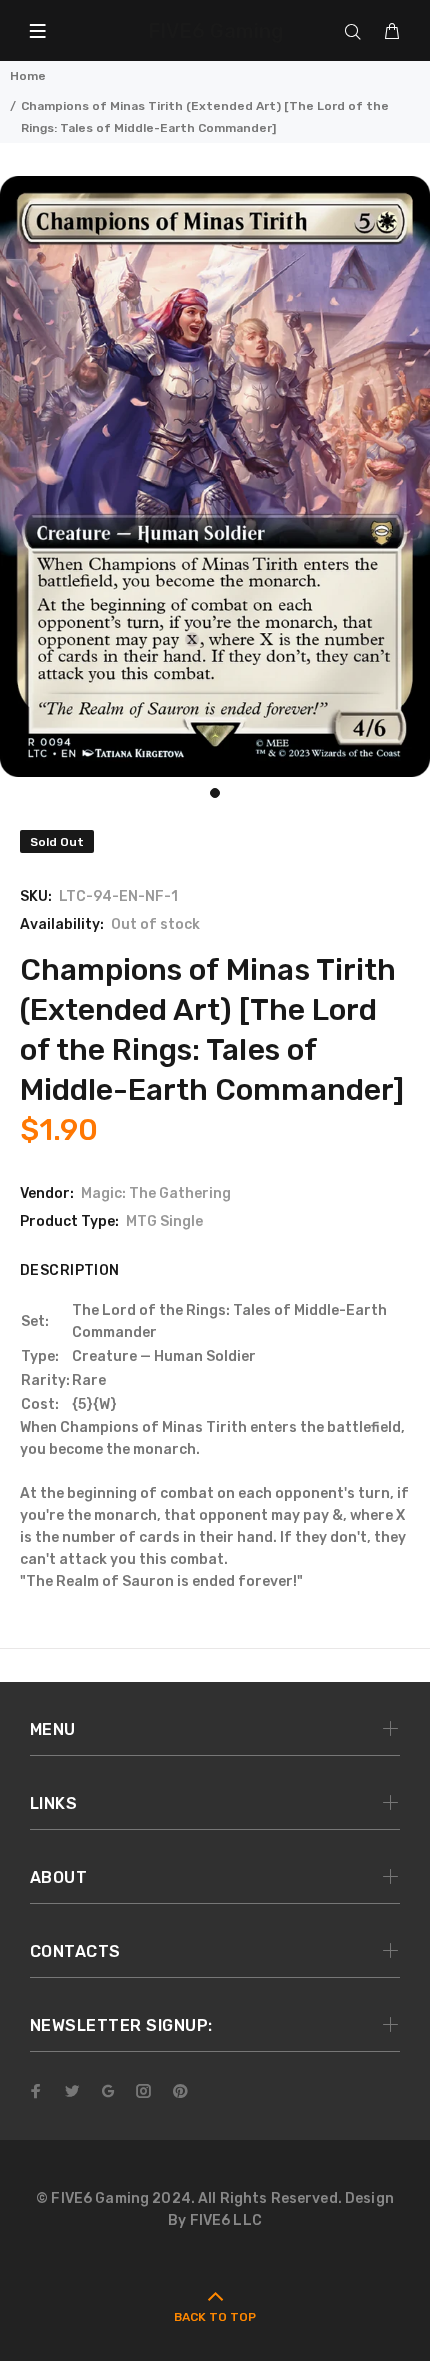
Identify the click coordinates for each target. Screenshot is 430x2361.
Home (28, 76)
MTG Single (164, 1221)
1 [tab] (215, 793)
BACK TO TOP (215, 2317)
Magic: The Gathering (156, 1193)
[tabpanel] (215, 476)
